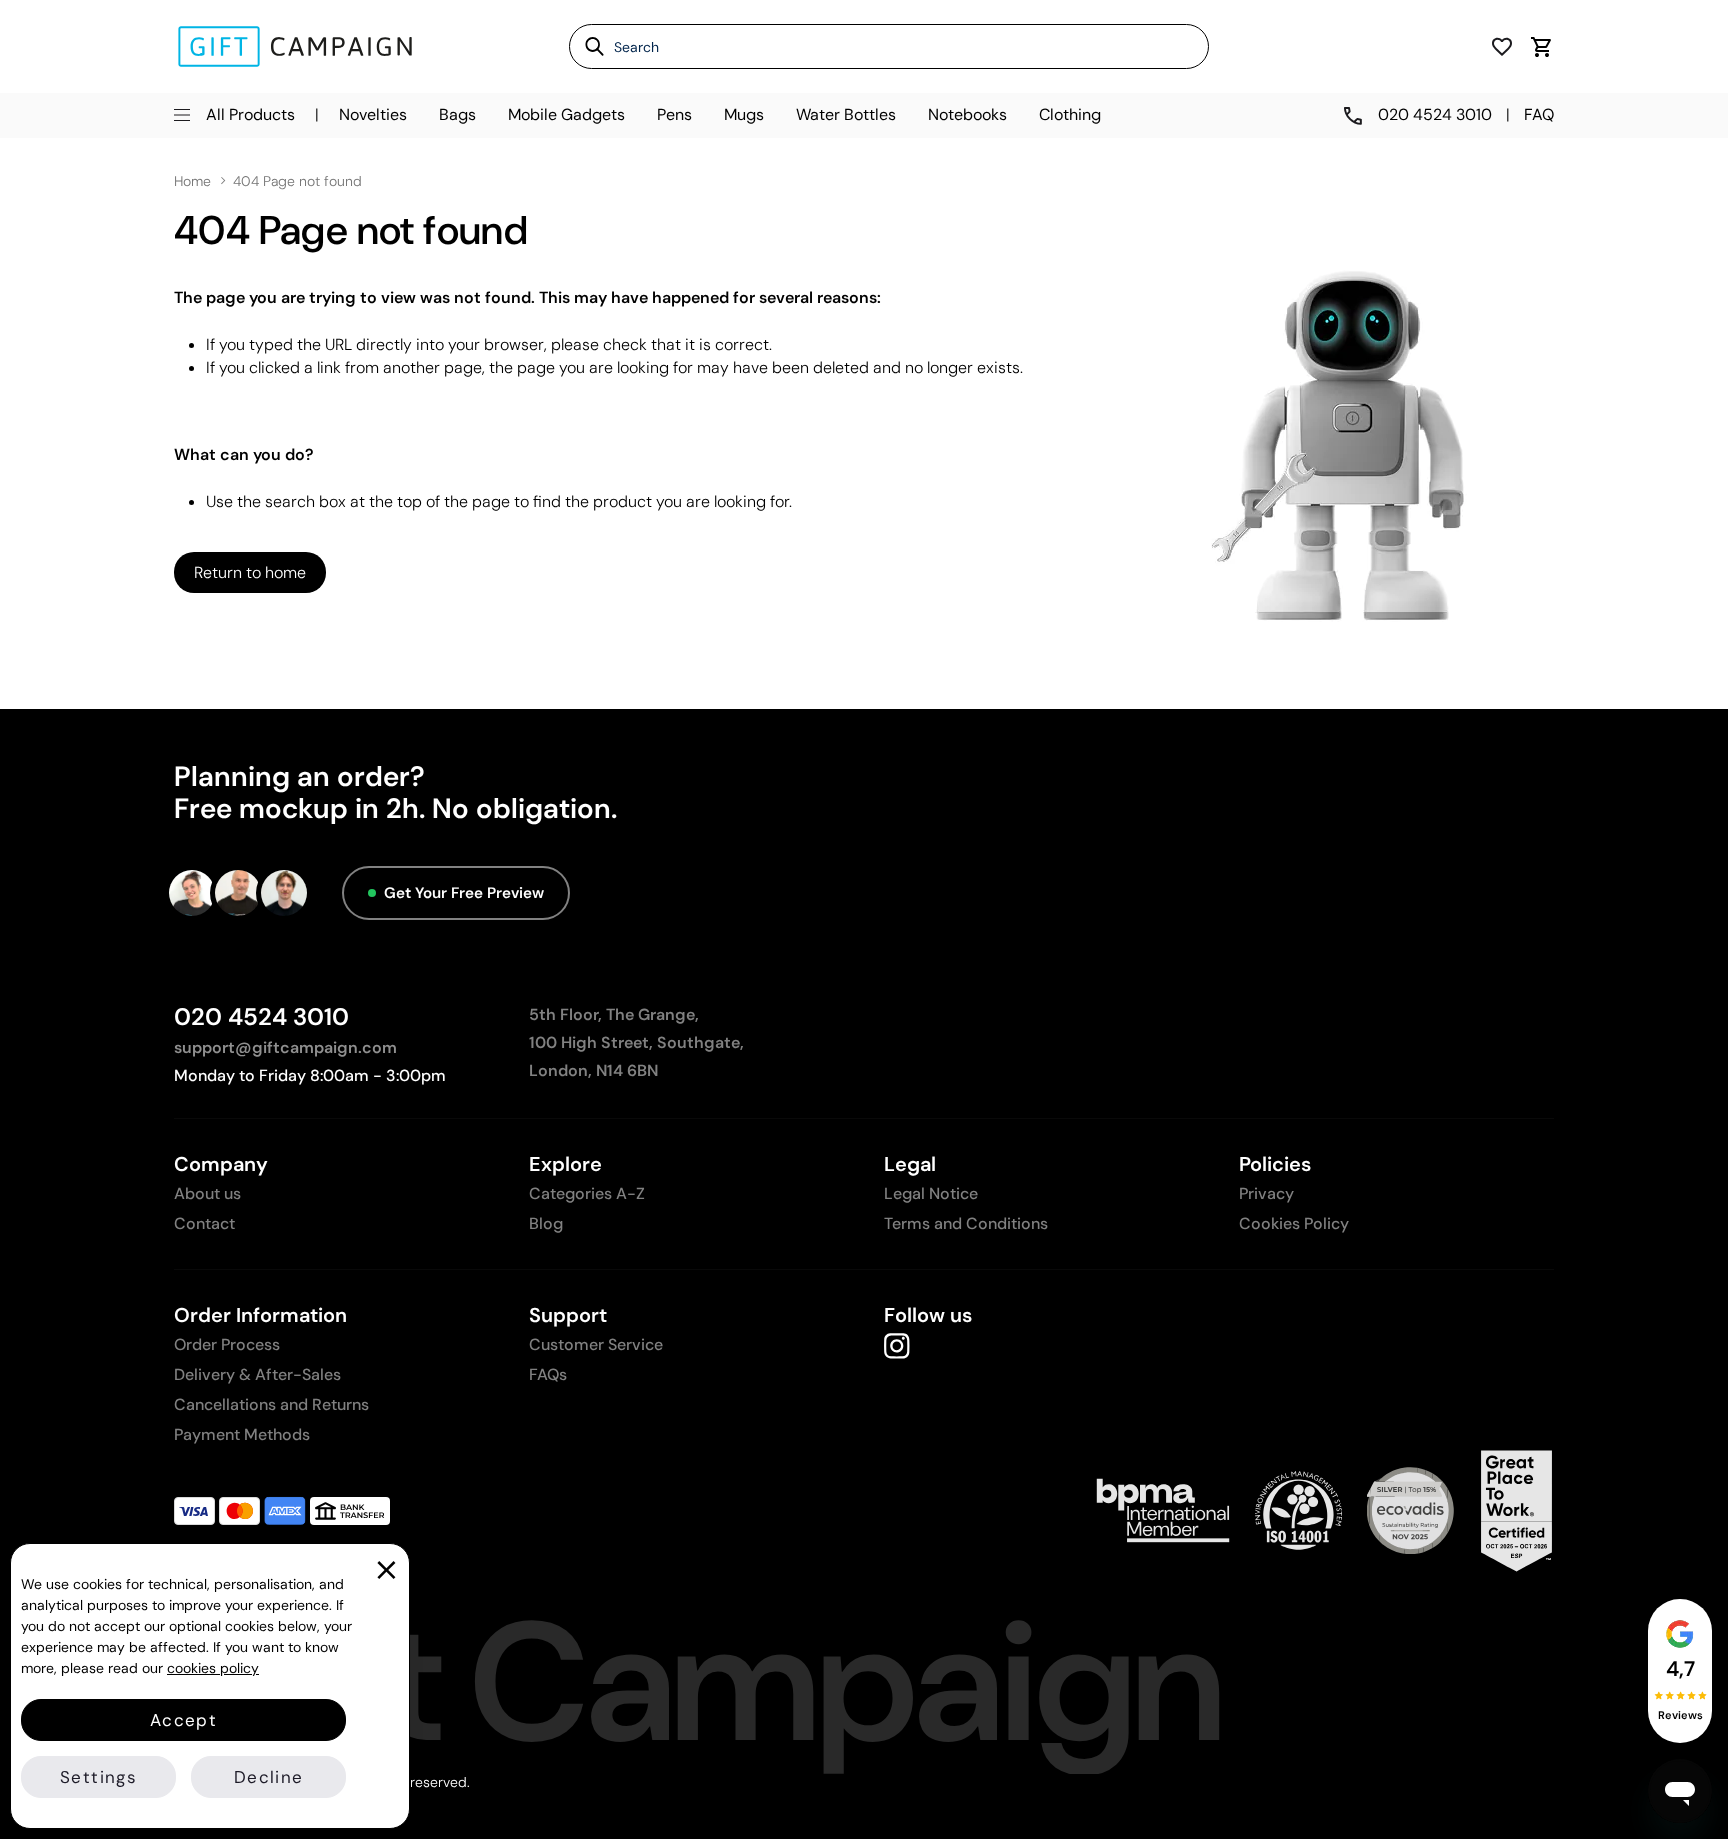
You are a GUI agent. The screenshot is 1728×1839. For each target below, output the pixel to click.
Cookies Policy (1294, 1223)
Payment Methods (242, 1434)
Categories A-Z (587, 1193)
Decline (268, 1777)
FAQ (1539, 114)
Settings (98, 1777)
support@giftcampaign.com (285, 1047)
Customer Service (596, 1344)
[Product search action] (587, 46)
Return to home (250, 572)
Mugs (744, 114)
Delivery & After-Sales (257, 1374)
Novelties (373, 114)
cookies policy (213, 1668)
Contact (204, 1223)
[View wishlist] (1502, 46)
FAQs (548, 1374)
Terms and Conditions (966, 1223)
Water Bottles (846, 114)
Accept (183, 1720)
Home (192, 181)
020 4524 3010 (261, 1016)
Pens (674, 114)
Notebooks (967, 114)
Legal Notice (931, 1193)
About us (207, 1193)
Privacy (1266, 1193)
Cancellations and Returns (271, 1404)
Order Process (227, 1344)
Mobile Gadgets (566, 114)
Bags (457, 114)
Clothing (1070, 114)
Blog (546, 1223)
